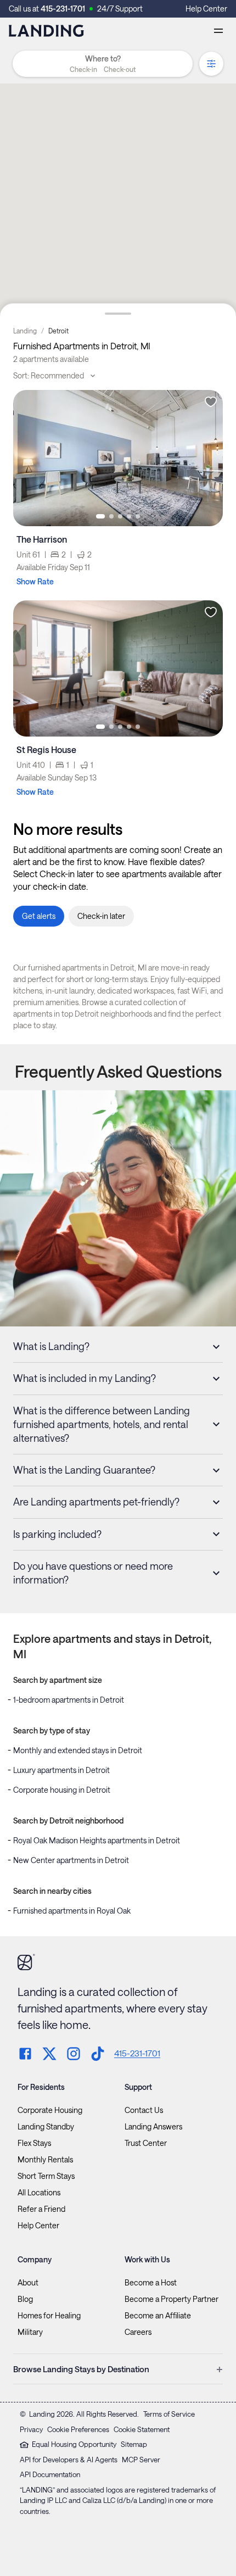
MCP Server (141, 2460)
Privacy (31, 2429)
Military (30, 2332)
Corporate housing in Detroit (62, 1790)
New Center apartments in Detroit (71, 1860)
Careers (138, 2332)
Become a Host (151, 2283)
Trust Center (146, 2143)
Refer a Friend (41, 2209)
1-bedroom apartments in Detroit (69, 1700)
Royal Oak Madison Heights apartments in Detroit (97, 1840)
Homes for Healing (49, 2316)
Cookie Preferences (78, 2429)
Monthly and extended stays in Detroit (78, 1750)
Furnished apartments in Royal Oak (72, 1911)
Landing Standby (46, 2127)
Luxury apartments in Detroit (61, 1770)
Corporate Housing (50, 2110)
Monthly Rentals (45, 2160)
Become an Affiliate (158, 2316)
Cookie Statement (142, 2429)
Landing (25, 331)
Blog (25, 2299)
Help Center (206, 9)
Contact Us (144, 2110)
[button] (103, 69)
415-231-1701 (63, 9)
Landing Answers (153, 2127)
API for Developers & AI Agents (69, 2460)
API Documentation (50, 2474)
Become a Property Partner (172, 2299)
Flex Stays (34, 2143)
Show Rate (35, 581)
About (28, 2283)
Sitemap (134, 2444)
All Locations (39, 2193)
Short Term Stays (46, 2176)
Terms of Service (169, 2414)
